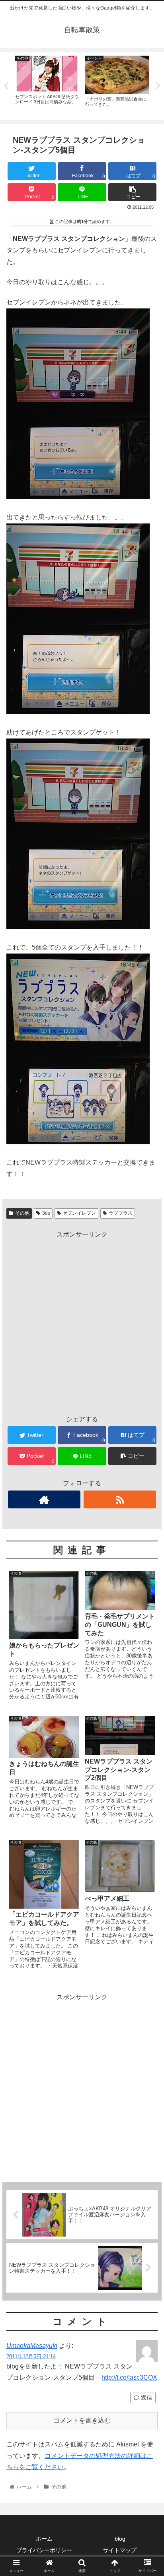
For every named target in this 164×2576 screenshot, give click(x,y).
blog (120, 2539)
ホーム (44, 2539)
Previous (6, 86)
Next (158, 86)
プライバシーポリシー (44, 2550)
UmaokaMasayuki (32, 2346)
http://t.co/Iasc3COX (129, 2377)
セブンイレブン (79, 1213)
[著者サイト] (44, 1499)
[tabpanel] (47, 85)
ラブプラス (121, 1213)
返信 (146, 2398)
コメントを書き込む (82, 2420)
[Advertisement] (82, 1322)
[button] (147, 1400)
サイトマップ (120, 2550)
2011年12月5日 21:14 (31, 2356)
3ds (46, 1213)
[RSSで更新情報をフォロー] (120, 1499)
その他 (22, 1213)
